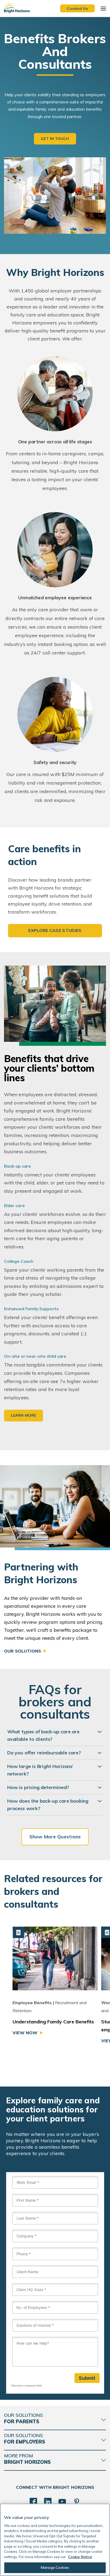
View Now (25, 2033)
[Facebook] (33, 2502)
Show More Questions (55, 1837)
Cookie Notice (80, 2557)
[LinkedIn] (48, 2502)
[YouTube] (62, 2502)
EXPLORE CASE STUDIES (55, 930)
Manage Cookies (55, 2567)
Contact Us (77, 8)
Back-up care (17, 1166)
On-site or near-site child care (35, 1356)
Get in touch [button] (55, 139)
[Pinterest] (77, 2502)
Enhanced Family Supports (31, 1309)
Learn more (23, 1415)
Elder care (14, 1205)
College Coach (19, 1261)
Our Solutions (23, 1651)
